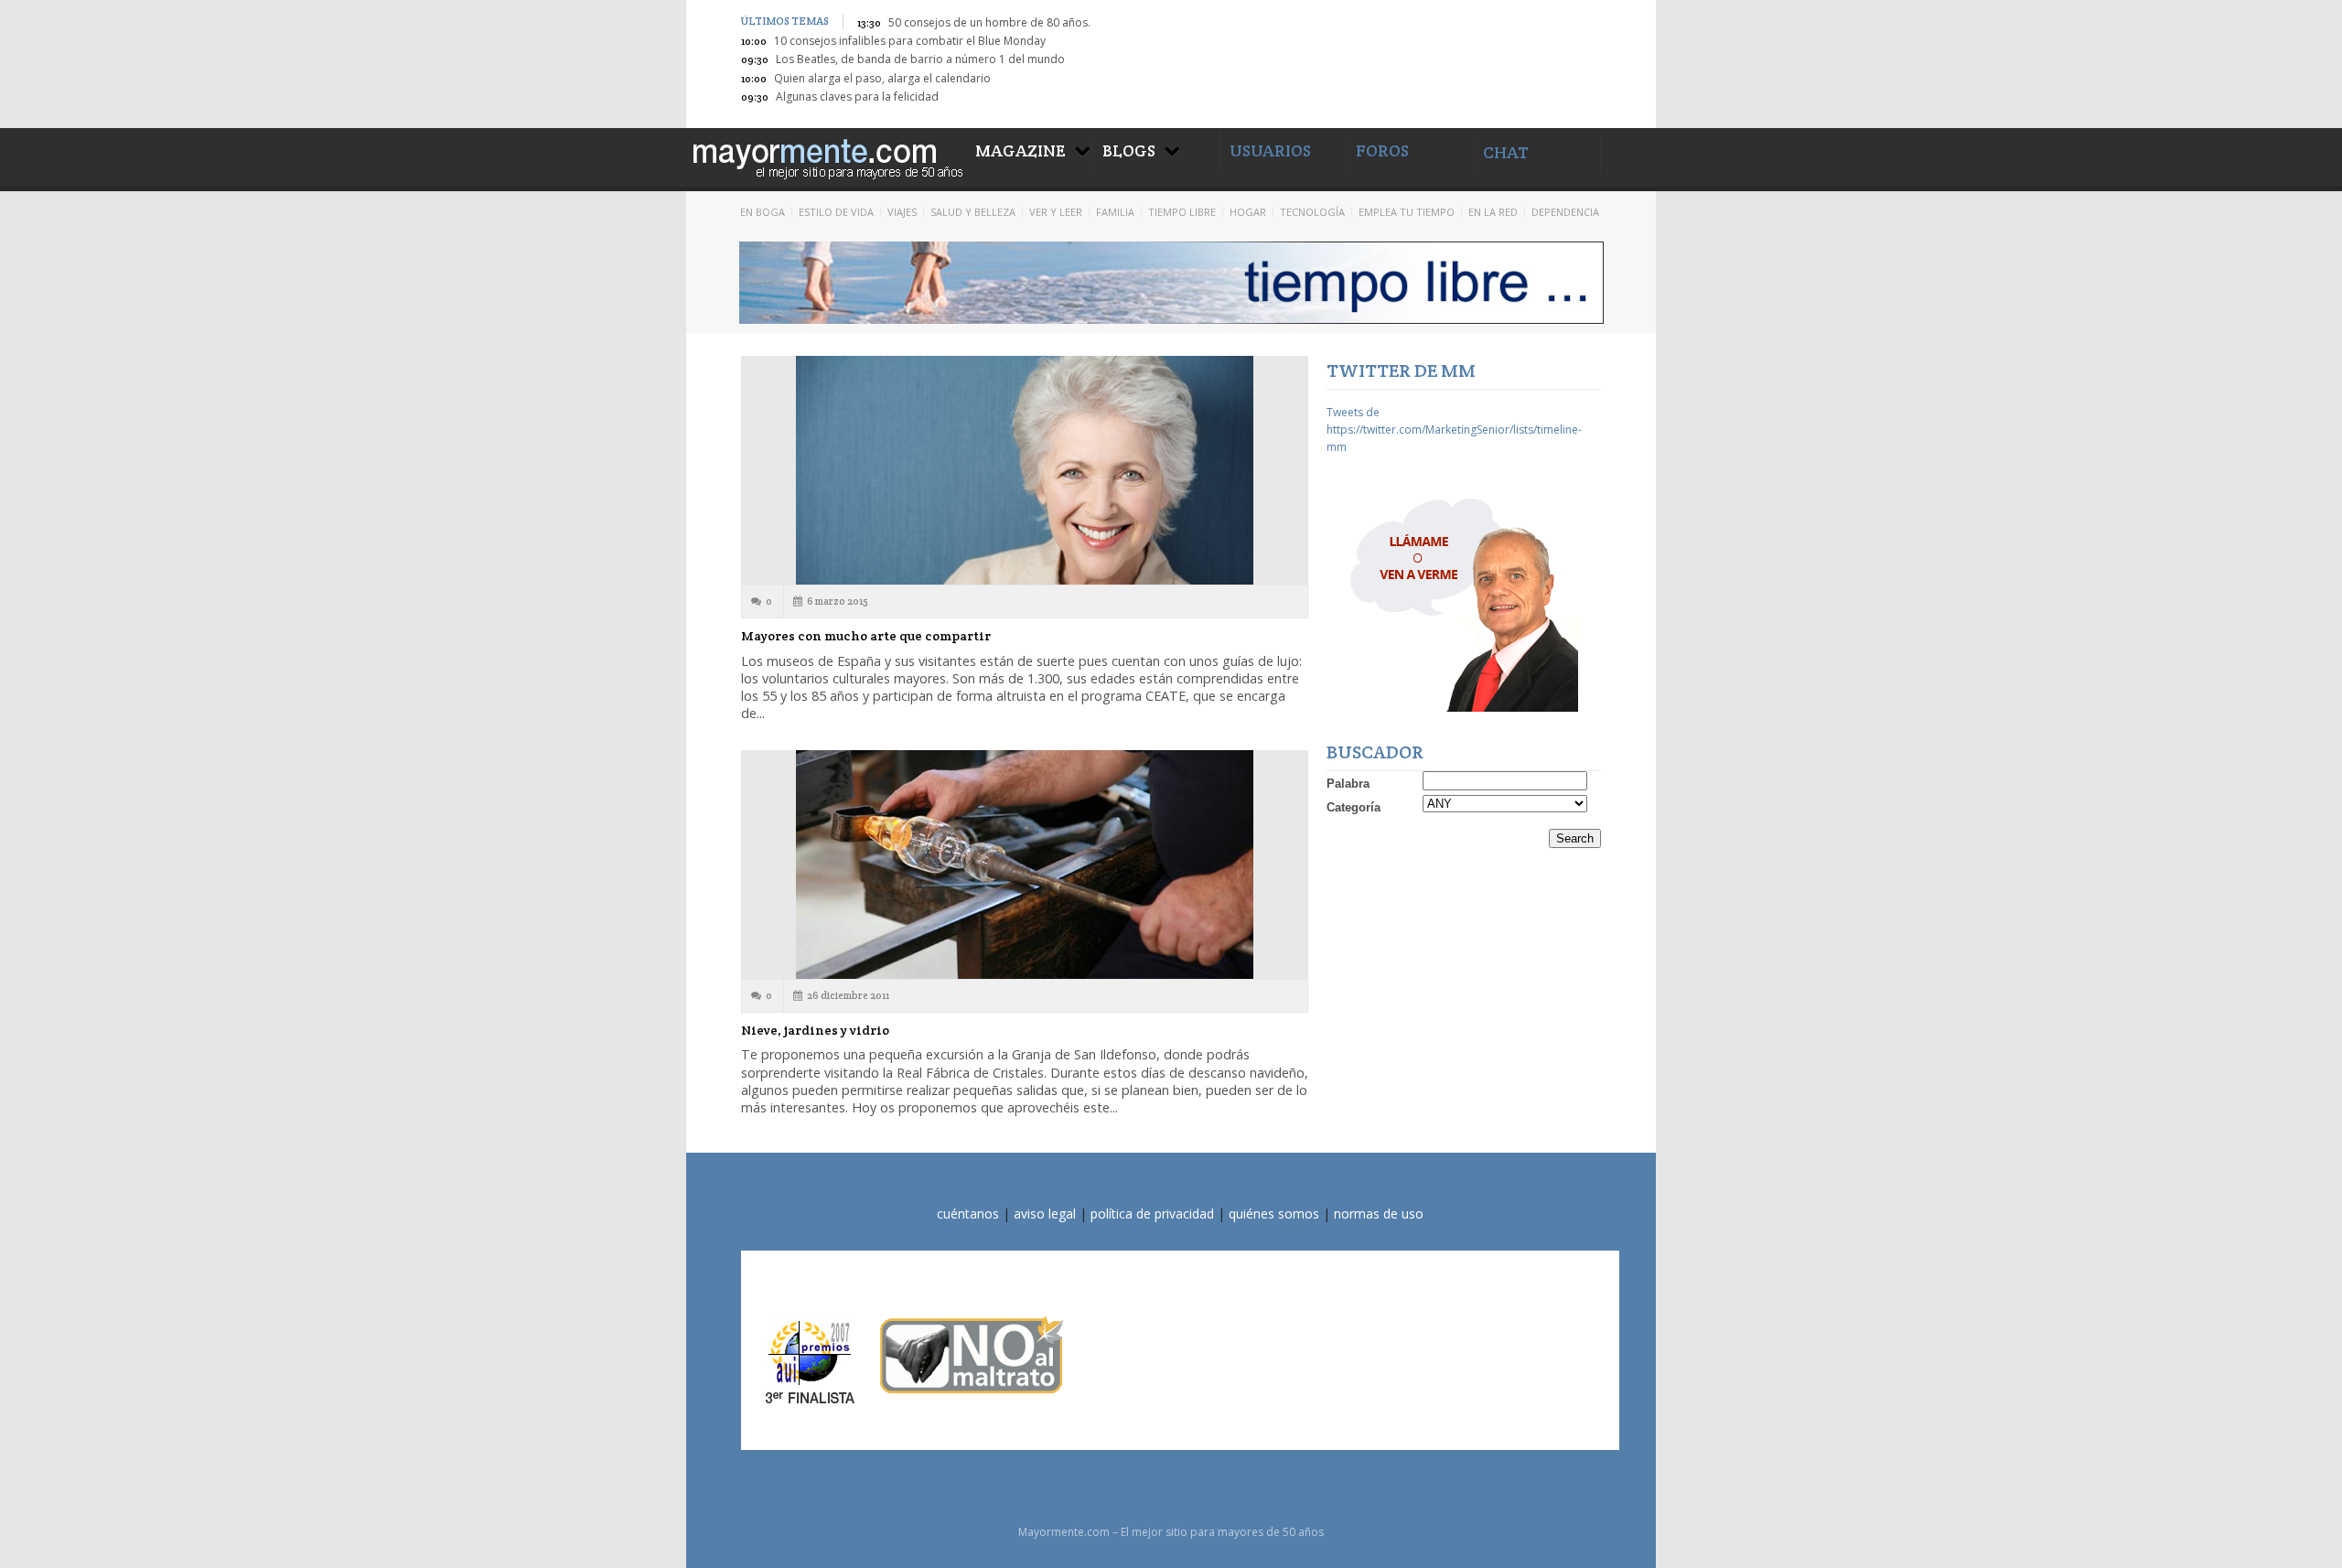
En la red (1493, 212)
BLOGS (1129, 150)
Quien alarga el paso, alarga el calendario (882, 78)
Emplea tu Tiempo (1407, 212)
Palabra (1348, 784)
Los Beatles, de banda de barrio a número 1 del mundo (920, 59)
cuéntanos (968, 1214)
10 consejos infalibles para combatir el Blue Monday (910, 41)
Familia (1115, 212)
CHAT (1506, 152)
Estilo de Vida (836, 212)
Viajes (902, 212)
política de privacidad (1152, 1214)
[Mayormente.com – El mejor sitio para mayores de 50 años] (826, 156)
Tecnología (1312, 212)
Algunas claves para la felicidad (857, 97)
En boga (763, 212)
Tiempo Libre (1182, 212)
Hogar (1248, 212)
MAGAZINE (1021, 150)
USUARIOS (1270, 150)
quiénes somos (1274, 1214)
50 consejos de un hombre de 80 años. (989, 22)
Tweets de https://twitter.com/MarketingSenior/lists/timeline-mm (1454, 430)
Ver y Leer (1056, 212)
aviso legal (1045, 1214)
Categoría (1354, 807)
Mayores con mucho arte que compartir (866, 636)
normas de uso (1379, 1214)
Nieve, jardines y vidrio (815, 1030)
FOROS (1382, 150)
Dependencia (1565, 212)
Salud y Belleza (973, 212)
